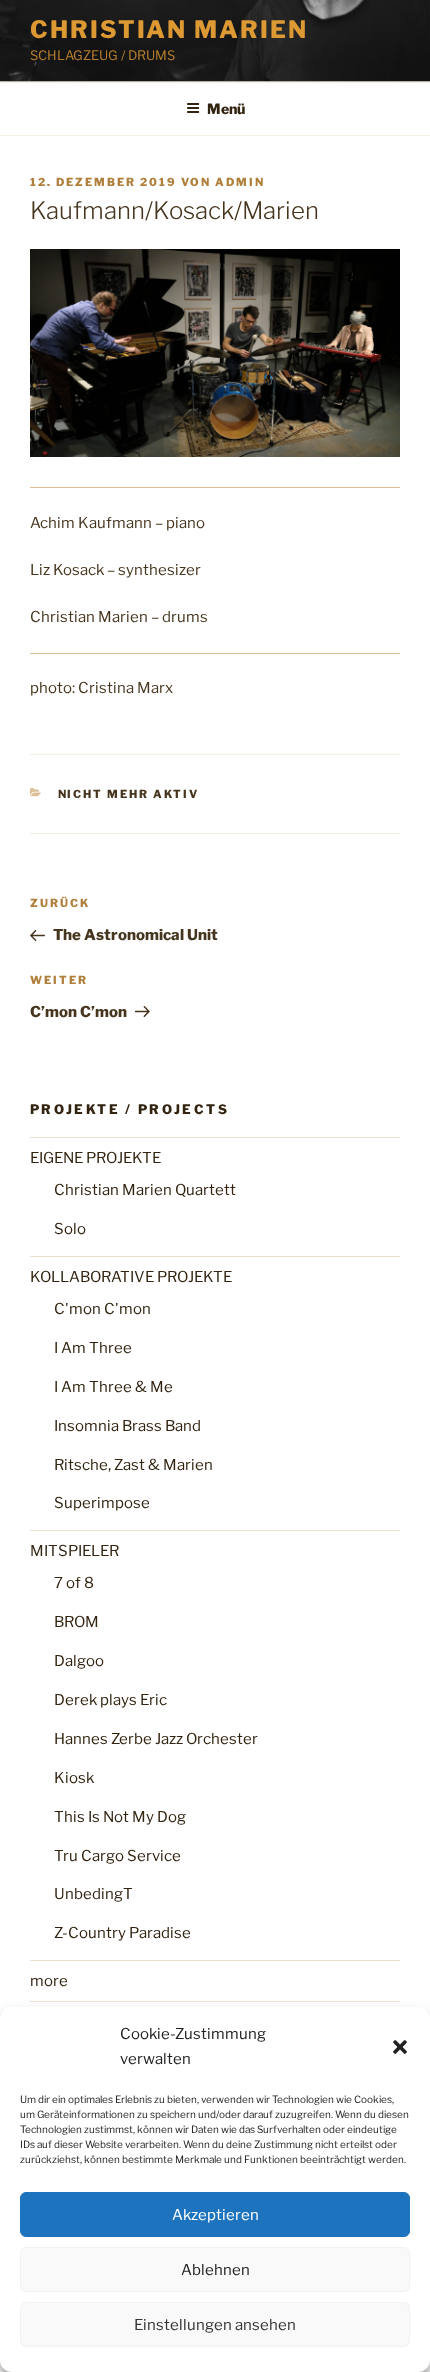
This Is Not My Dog (120, 1817)
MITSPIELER (74, 1551)
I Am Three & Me (113, 1387)
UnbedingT (93, 1894)
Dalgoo (79, 1661)
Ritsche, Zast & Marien (133, 1465)
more (49, 1981)
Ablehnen (215, 2270)
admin (240, 182)
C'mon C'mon (102, 1309)
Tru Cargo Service (117, 1856)
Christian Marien (169, 29)
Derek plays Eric (110, 1700)
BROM (76, 1622)
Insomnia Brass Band (127, 1426)
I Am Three (93, 1348)
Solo (70, 1229)
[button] (400, 2047)
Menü (226, 108)
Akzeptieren (215, 2215)
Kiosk (74, 1778)
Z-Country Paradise (122, 1933)
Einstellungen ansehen (215, 2325)
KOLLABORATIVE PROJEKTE (131, 1277)
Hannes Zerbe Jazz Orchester (156, 1739)
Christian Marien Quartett (145, 1190)
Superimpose (102, 1503)
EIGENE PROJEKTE (95, 1158)
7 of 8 (74, 1583)
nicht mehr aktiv (129, 794)
